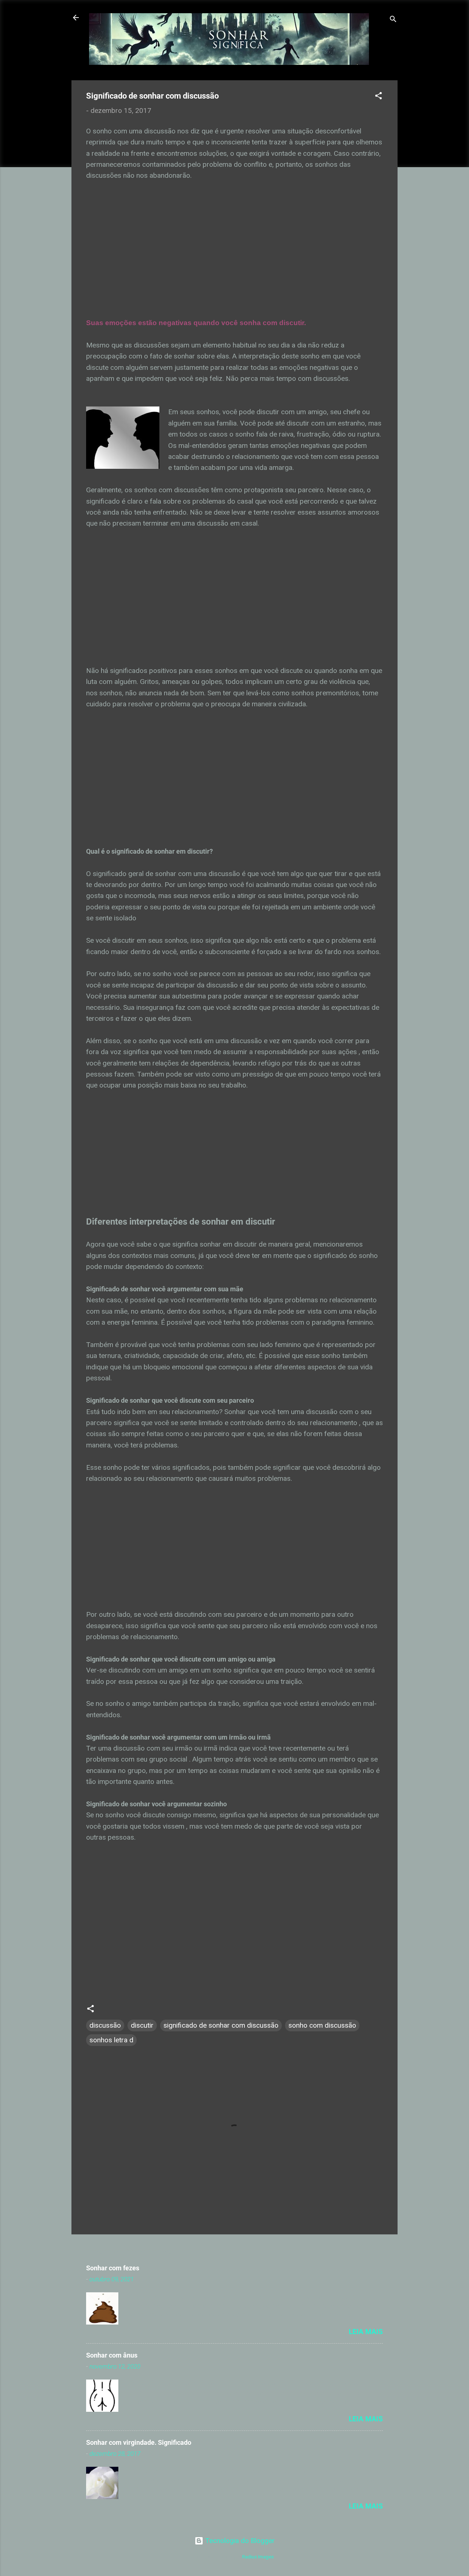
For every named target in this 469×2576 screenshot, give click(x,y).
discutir (142, 2025)
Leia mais (366, 2332)
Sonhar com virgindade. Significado (139, 2442)
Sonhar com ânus (112, 2355)
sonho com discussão (322, 2025)
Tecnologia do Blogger (239, 2541)
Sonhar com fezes (113, 2268)
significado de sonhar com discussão (221, 2025)
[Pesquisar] (393, 20)
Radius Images (258, 2557)
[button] (378, 97)
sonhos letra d (111, 2040)
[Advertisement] (234, 255)
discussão (105, 2025)
